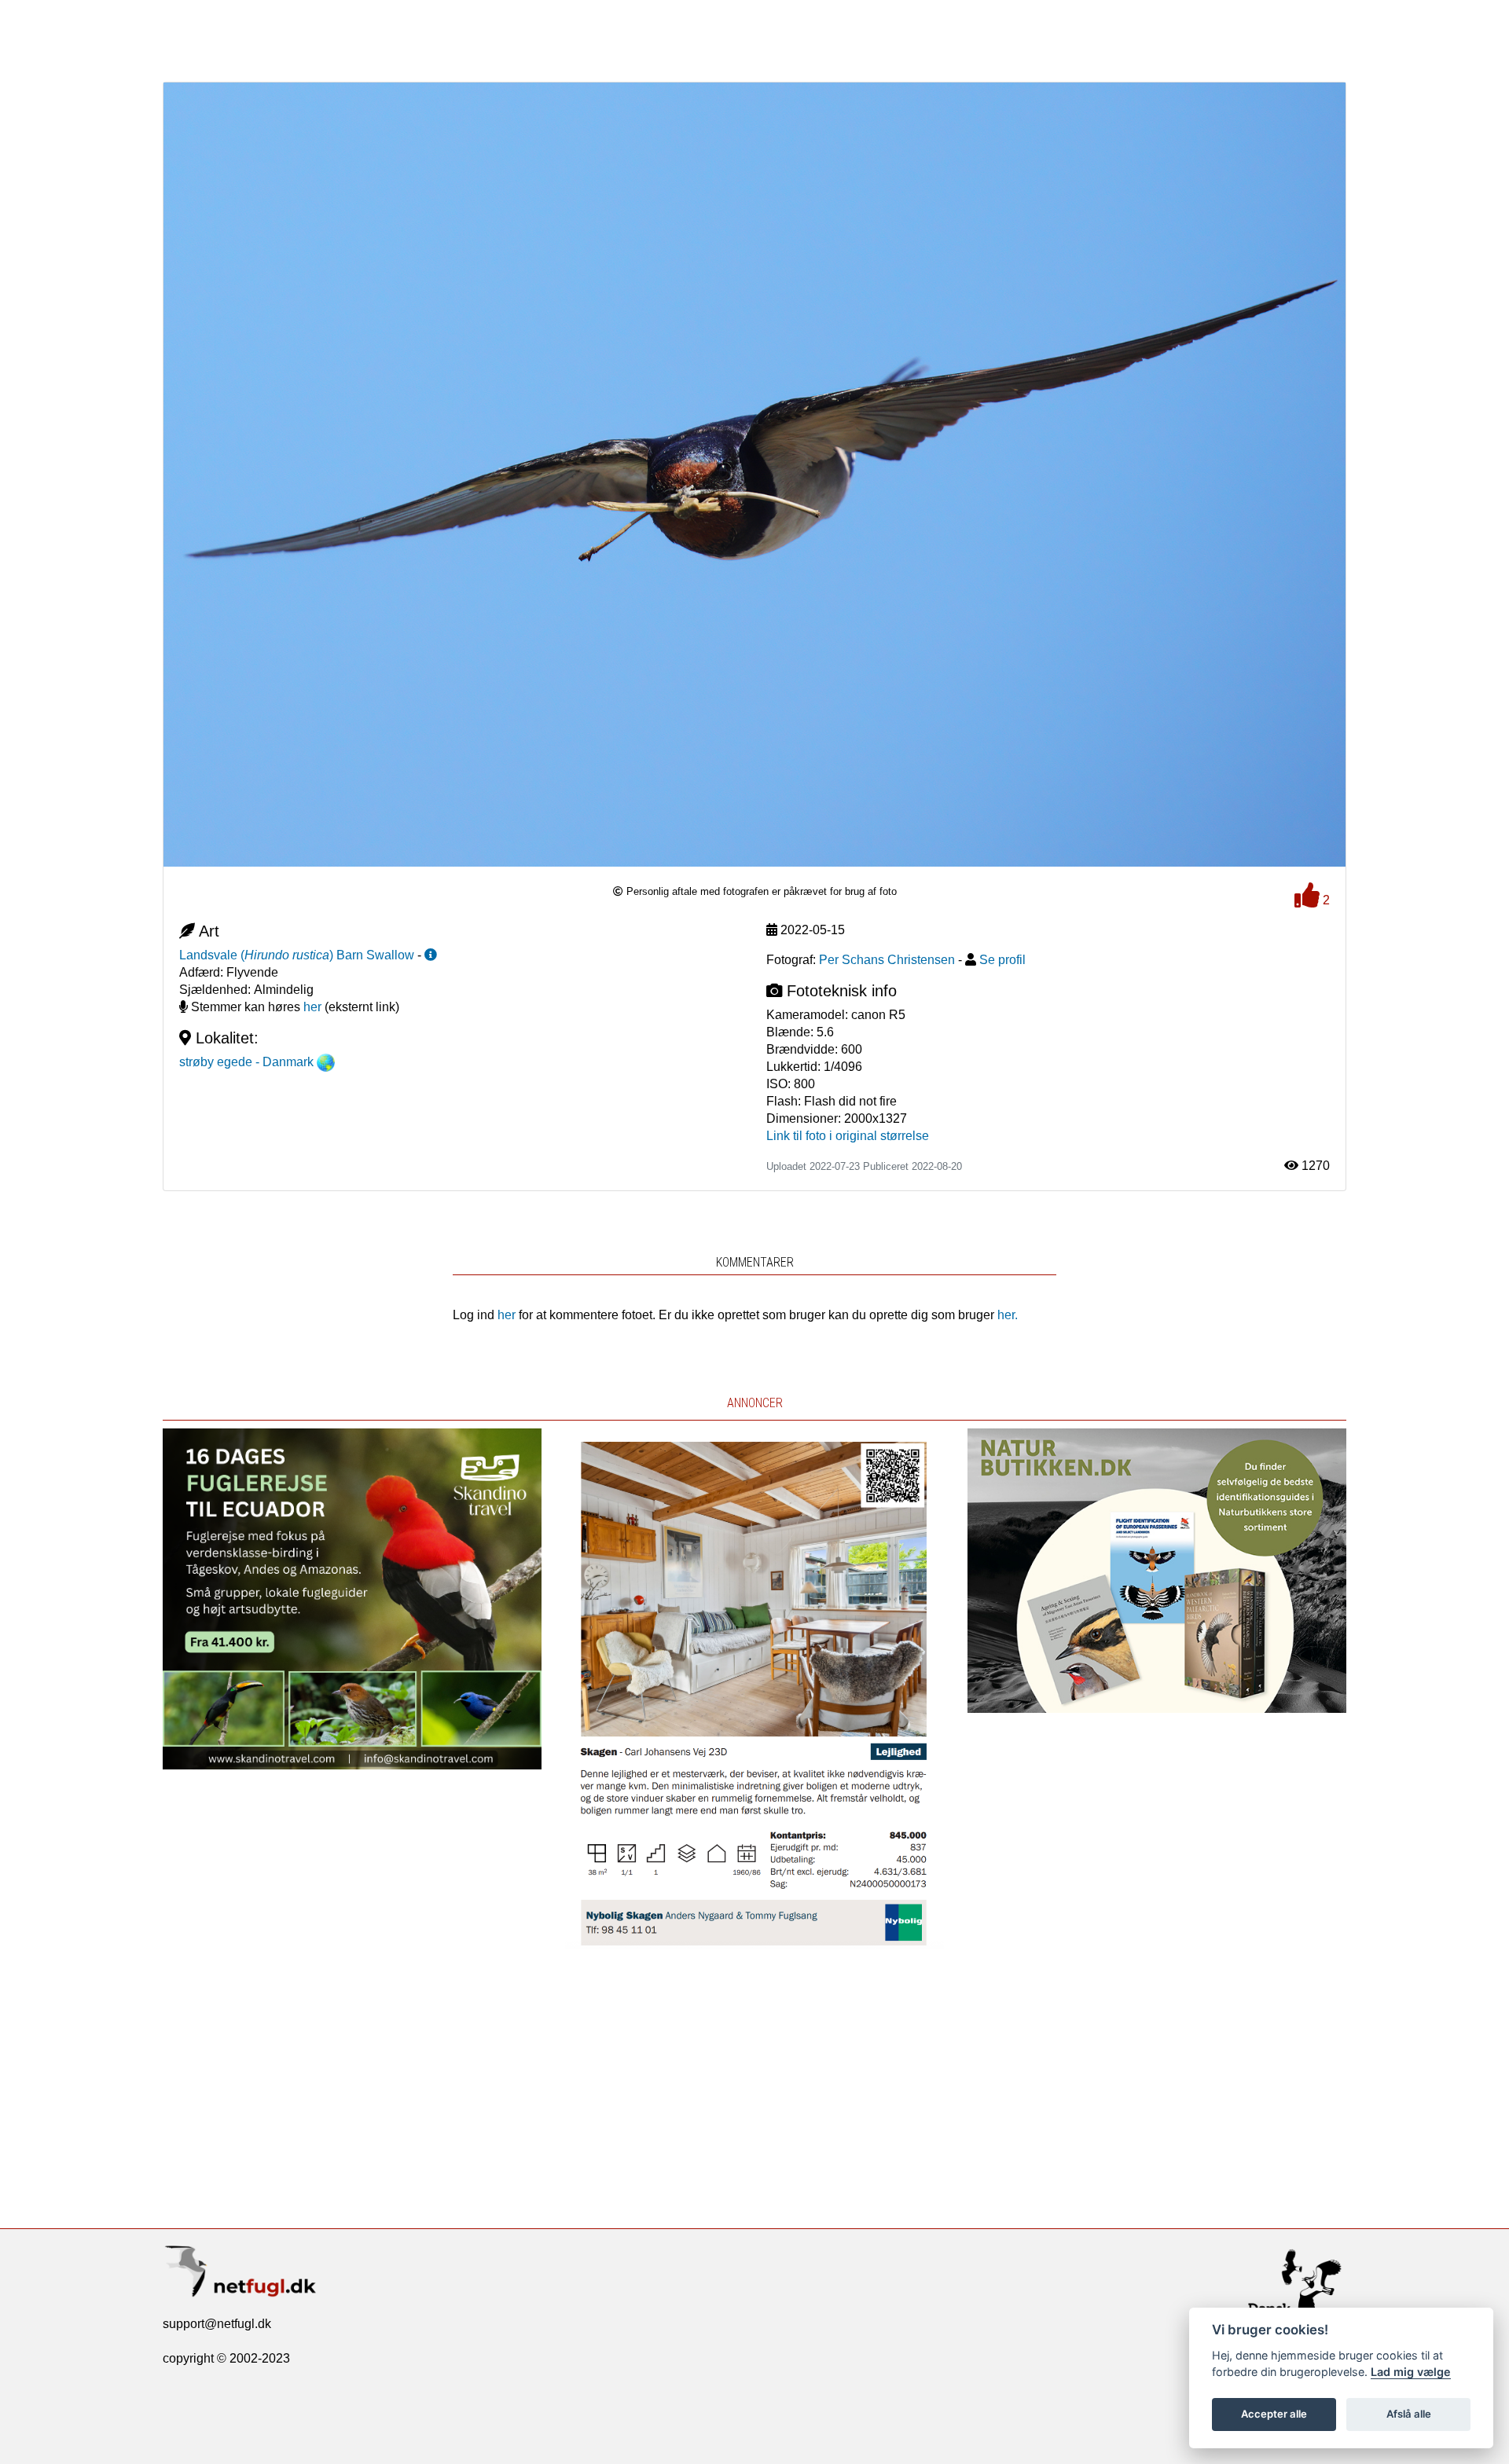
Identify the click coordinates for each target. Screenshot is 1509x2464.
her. (1008, 1315)
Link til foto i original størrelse (848, 1136)
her (312, 1007)
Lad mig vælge (1411, 2372)
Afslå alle (1409, 2414)
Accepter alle (1274, 2414)
